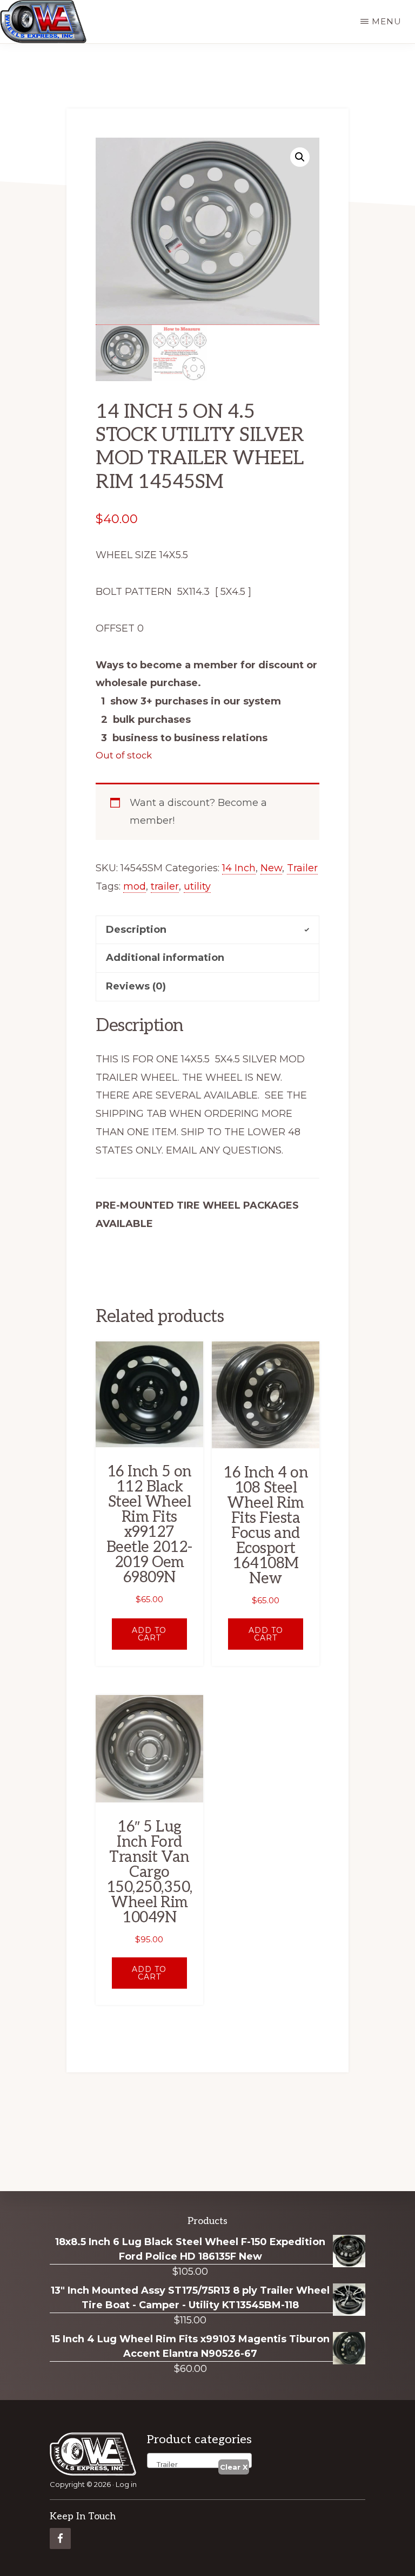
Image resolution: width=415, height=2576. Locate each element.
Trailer (302, 868)
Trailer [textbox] (165, 2464)
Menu (387, 21)
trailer (165, 886)
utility (197, 886)
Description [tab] (136, 930)
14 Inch (239, 868)
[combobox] (199, 2460)
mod (135, 886)
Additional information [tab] (165, 958)
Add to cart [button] (149, 1634)
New (271, 868)
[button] (300, 157)
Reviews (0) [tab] (136, 986)
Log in (126, 2484)
